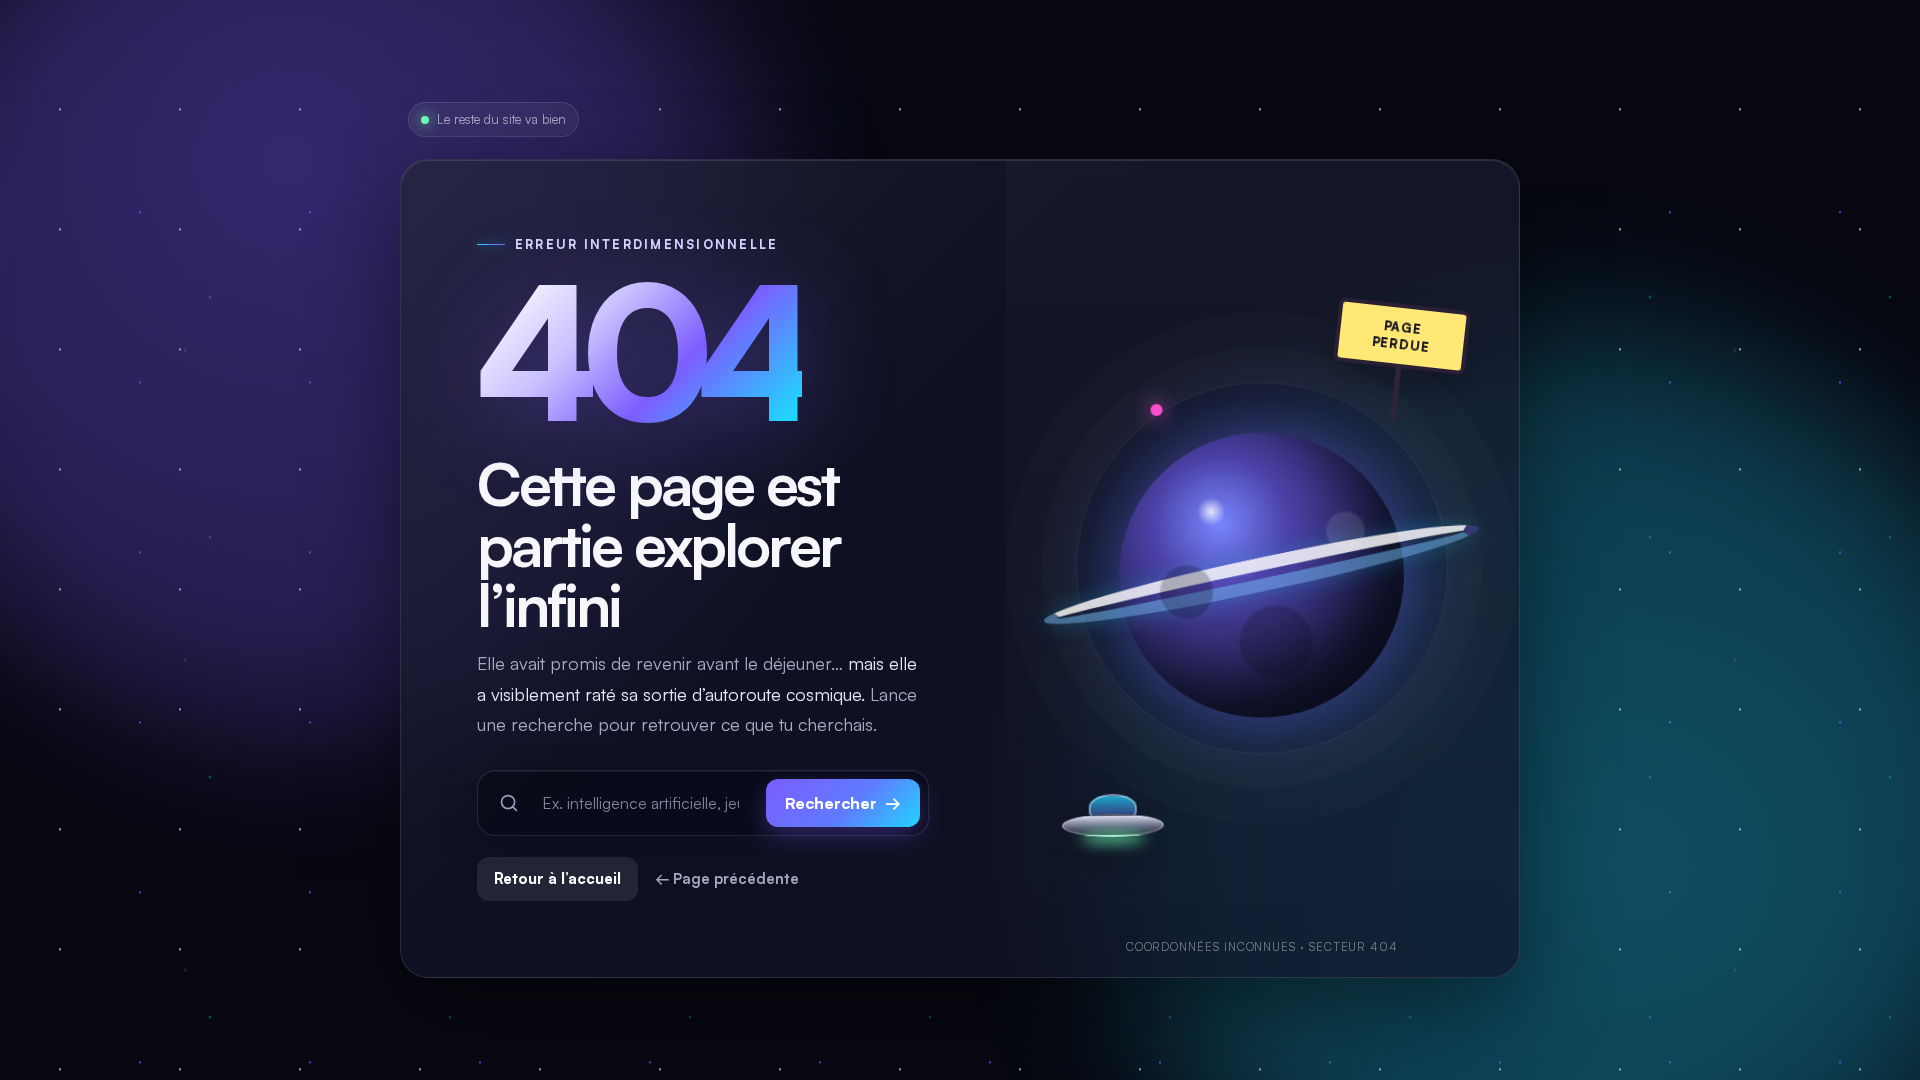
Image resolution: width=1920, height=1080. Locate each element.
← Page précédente (727, 878)
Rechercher (843, 803)
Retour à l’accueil (557, 878)
